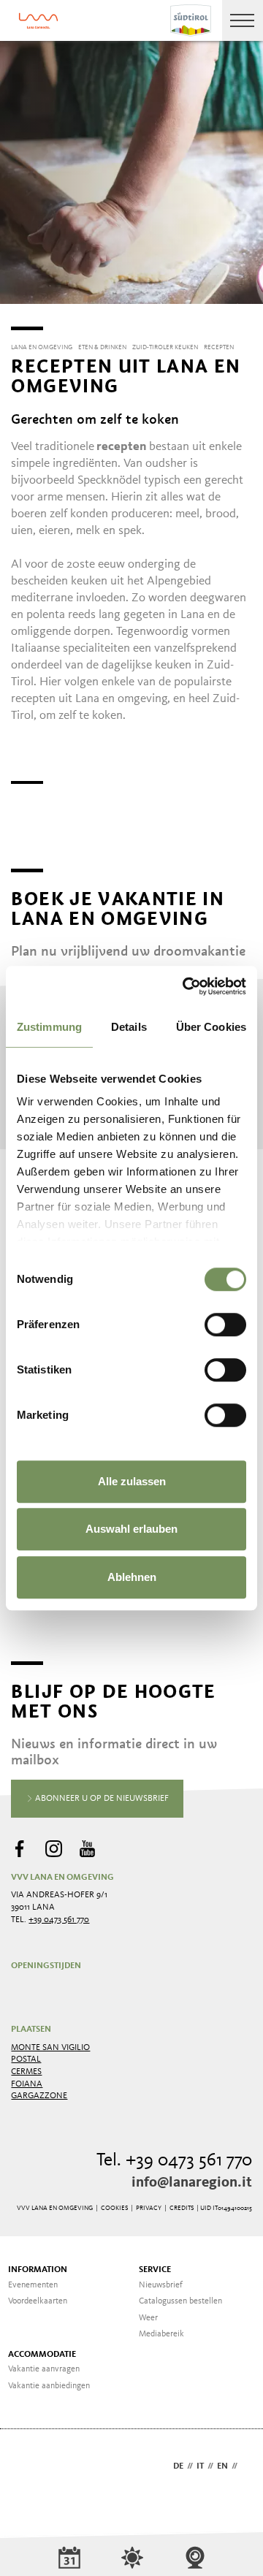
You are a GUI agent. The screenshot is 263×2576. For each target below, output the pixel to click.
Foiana (27, 2084)
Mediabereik (161, 2334)
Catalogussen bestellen (180, 2301)
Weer (148, 2318)
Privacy (149, 2208)
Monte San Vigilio (50, 2048)
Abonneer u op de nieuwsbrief (101, 1799)
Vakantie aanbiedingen (49, 2386)
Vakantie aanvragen (44, 2369)
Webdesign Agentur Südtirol (29, 2468)
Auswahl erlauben (131, 1529)
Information (38, 2270)
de (178, 2466)
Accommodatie (42, 2355)
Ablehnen (132, 1577)
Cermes (26, 2072)
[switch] (225, 1325)
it (200, 2466)
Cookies (114, 2208)
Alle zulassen (132, 1481)
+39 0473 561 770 (59, 1920)
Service (155, 2270)
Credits (182, 2208)
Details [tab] (129, 1027)
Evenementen (33, 2285)
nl (247, 2466)
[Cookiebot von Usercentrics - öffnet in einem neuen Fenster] (186, 986)
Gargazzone (39, 2096)
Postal (26, 2059)
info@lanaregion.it (192, 2183)
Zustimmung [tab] (49, 1027)
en (222, 2466)
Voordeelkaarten (38, 2301)
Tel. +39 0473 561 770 (174, 2161)
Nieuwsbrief (161, 2285)
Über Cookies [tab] (211, 1027)
